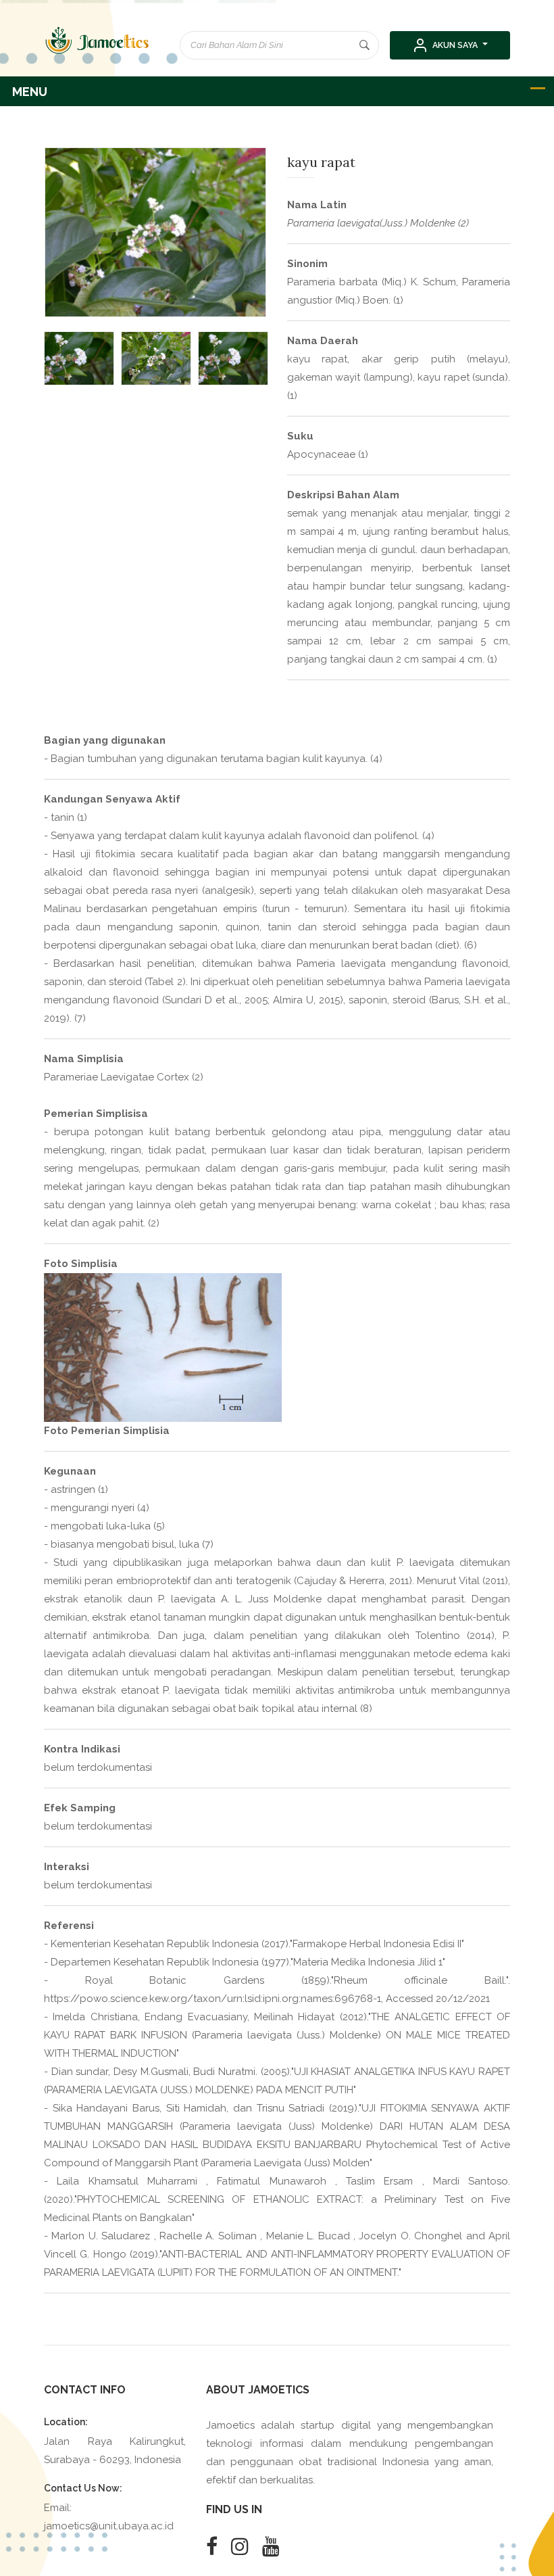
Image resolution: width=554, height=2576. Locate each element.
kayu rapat (321, 162)
